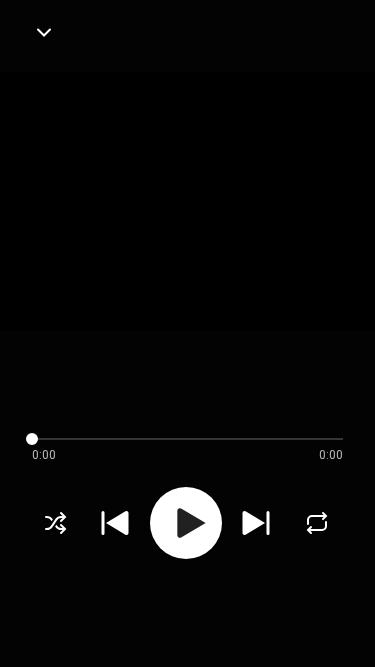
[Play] (186, 523)
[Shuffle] (56, 523)
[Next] (256, 523)
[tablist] (187, 623)
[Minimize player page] (44, 32)
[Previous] (115, 523)
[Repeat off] (317, 523)
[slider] (171, 439)
